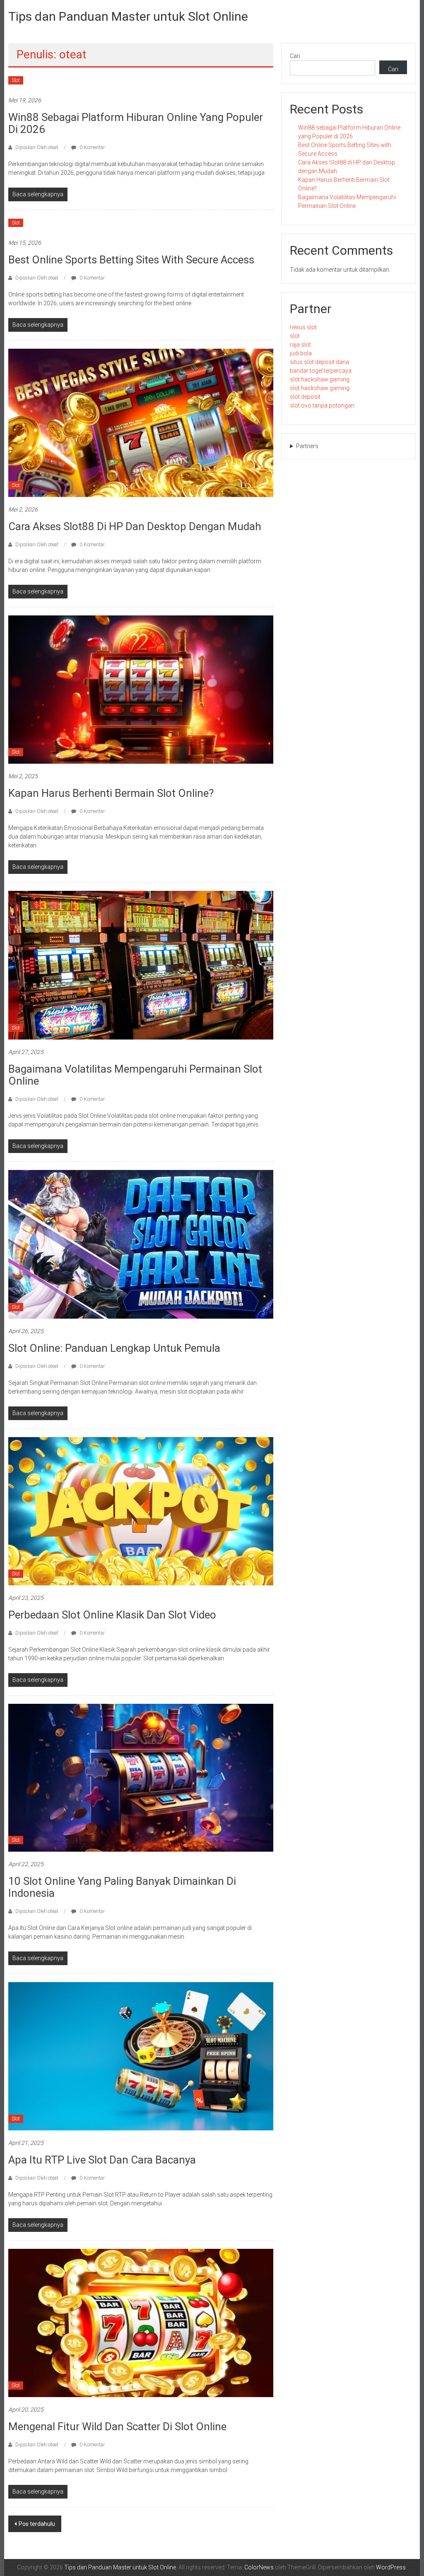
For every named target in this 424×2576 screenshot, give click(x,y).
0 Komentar (92, 147)
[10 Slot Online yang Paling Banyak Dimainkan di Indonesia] (141, 1777)
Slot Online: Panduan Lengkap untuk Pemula (114, 1348)
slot (295, 336)
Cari (295, 56)
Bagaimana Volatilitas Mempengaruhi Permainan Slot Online (135, 1075)
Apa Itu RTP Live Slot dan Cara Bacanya (102, 2160)
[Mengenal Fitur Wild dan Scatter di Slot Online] (141, 2322)
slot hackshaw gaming (320, 379)
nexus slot (303, 327)
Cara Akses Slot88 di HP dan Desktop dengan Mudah (135, 526)
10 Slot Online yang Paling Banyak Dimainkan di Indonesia (122, 1887)
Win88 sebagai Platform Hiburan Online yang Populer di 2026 (136, 123)
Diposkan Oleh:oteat (37, 147)
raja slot (300, 345)
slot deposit (305, 397)
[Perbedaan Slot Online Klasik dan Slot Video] (141, 1511)
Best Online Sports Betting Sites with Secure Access (131, 260)
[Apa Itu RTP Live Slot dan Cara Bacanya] (141, 2056)
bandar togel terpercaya (321, 371)
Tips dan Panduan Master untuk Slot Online (128, 16)
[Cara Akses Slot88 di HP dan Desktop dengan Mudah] (141, 422)
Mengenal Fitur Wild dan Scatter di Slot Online (117, 2426)
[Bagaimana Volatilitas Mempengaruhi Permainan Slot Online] (141, 965)
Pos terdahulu (37, 2524)
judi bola (301, 353)
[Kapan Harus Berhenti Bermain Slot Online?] (141, 689)
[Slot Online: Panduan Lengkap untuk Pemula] (141, 1244)
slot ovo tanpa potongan (322, 405)
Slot (16, 80)
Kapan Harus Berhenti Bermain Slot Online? (111, 793)
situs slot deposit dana (319, 362)
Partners (307, 446)
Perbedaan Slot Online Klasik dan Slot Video (112, 1615)
